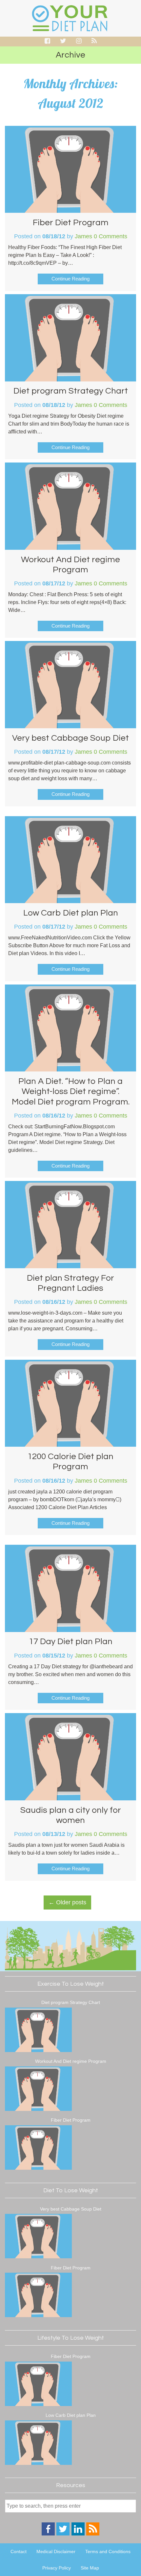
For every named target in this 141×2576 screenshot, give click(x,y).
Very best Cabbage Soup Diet (70, 738)
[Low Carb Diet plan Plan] (38, 2444)
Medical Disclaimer (56, 2551)
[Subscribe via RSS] (93, 2534)
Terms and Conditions (108, 2551)
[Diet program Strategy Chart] (38, 2031)
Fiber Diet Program (71, 223)
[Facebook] (48, 2534)
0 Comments (111, 236)
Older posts (67, 1902)
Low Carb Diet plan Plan (71, 913)
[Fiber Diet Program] (38, 2148)
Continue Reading (70, 279)
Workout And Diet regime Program (71, 2061)
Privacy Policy (57, 2568)
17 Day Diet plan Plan (71, 1642)
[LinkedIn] (78, 2534)
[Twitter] (63, 2534)
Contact (19, 2551)
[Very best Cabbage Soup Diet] (38, 2237)
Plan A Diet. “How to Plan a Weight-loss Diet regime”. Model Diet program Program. (71, 1091)
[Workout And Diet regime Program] (38, 2090)
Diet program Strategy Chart (71, 391)
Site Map (90, 2568)
